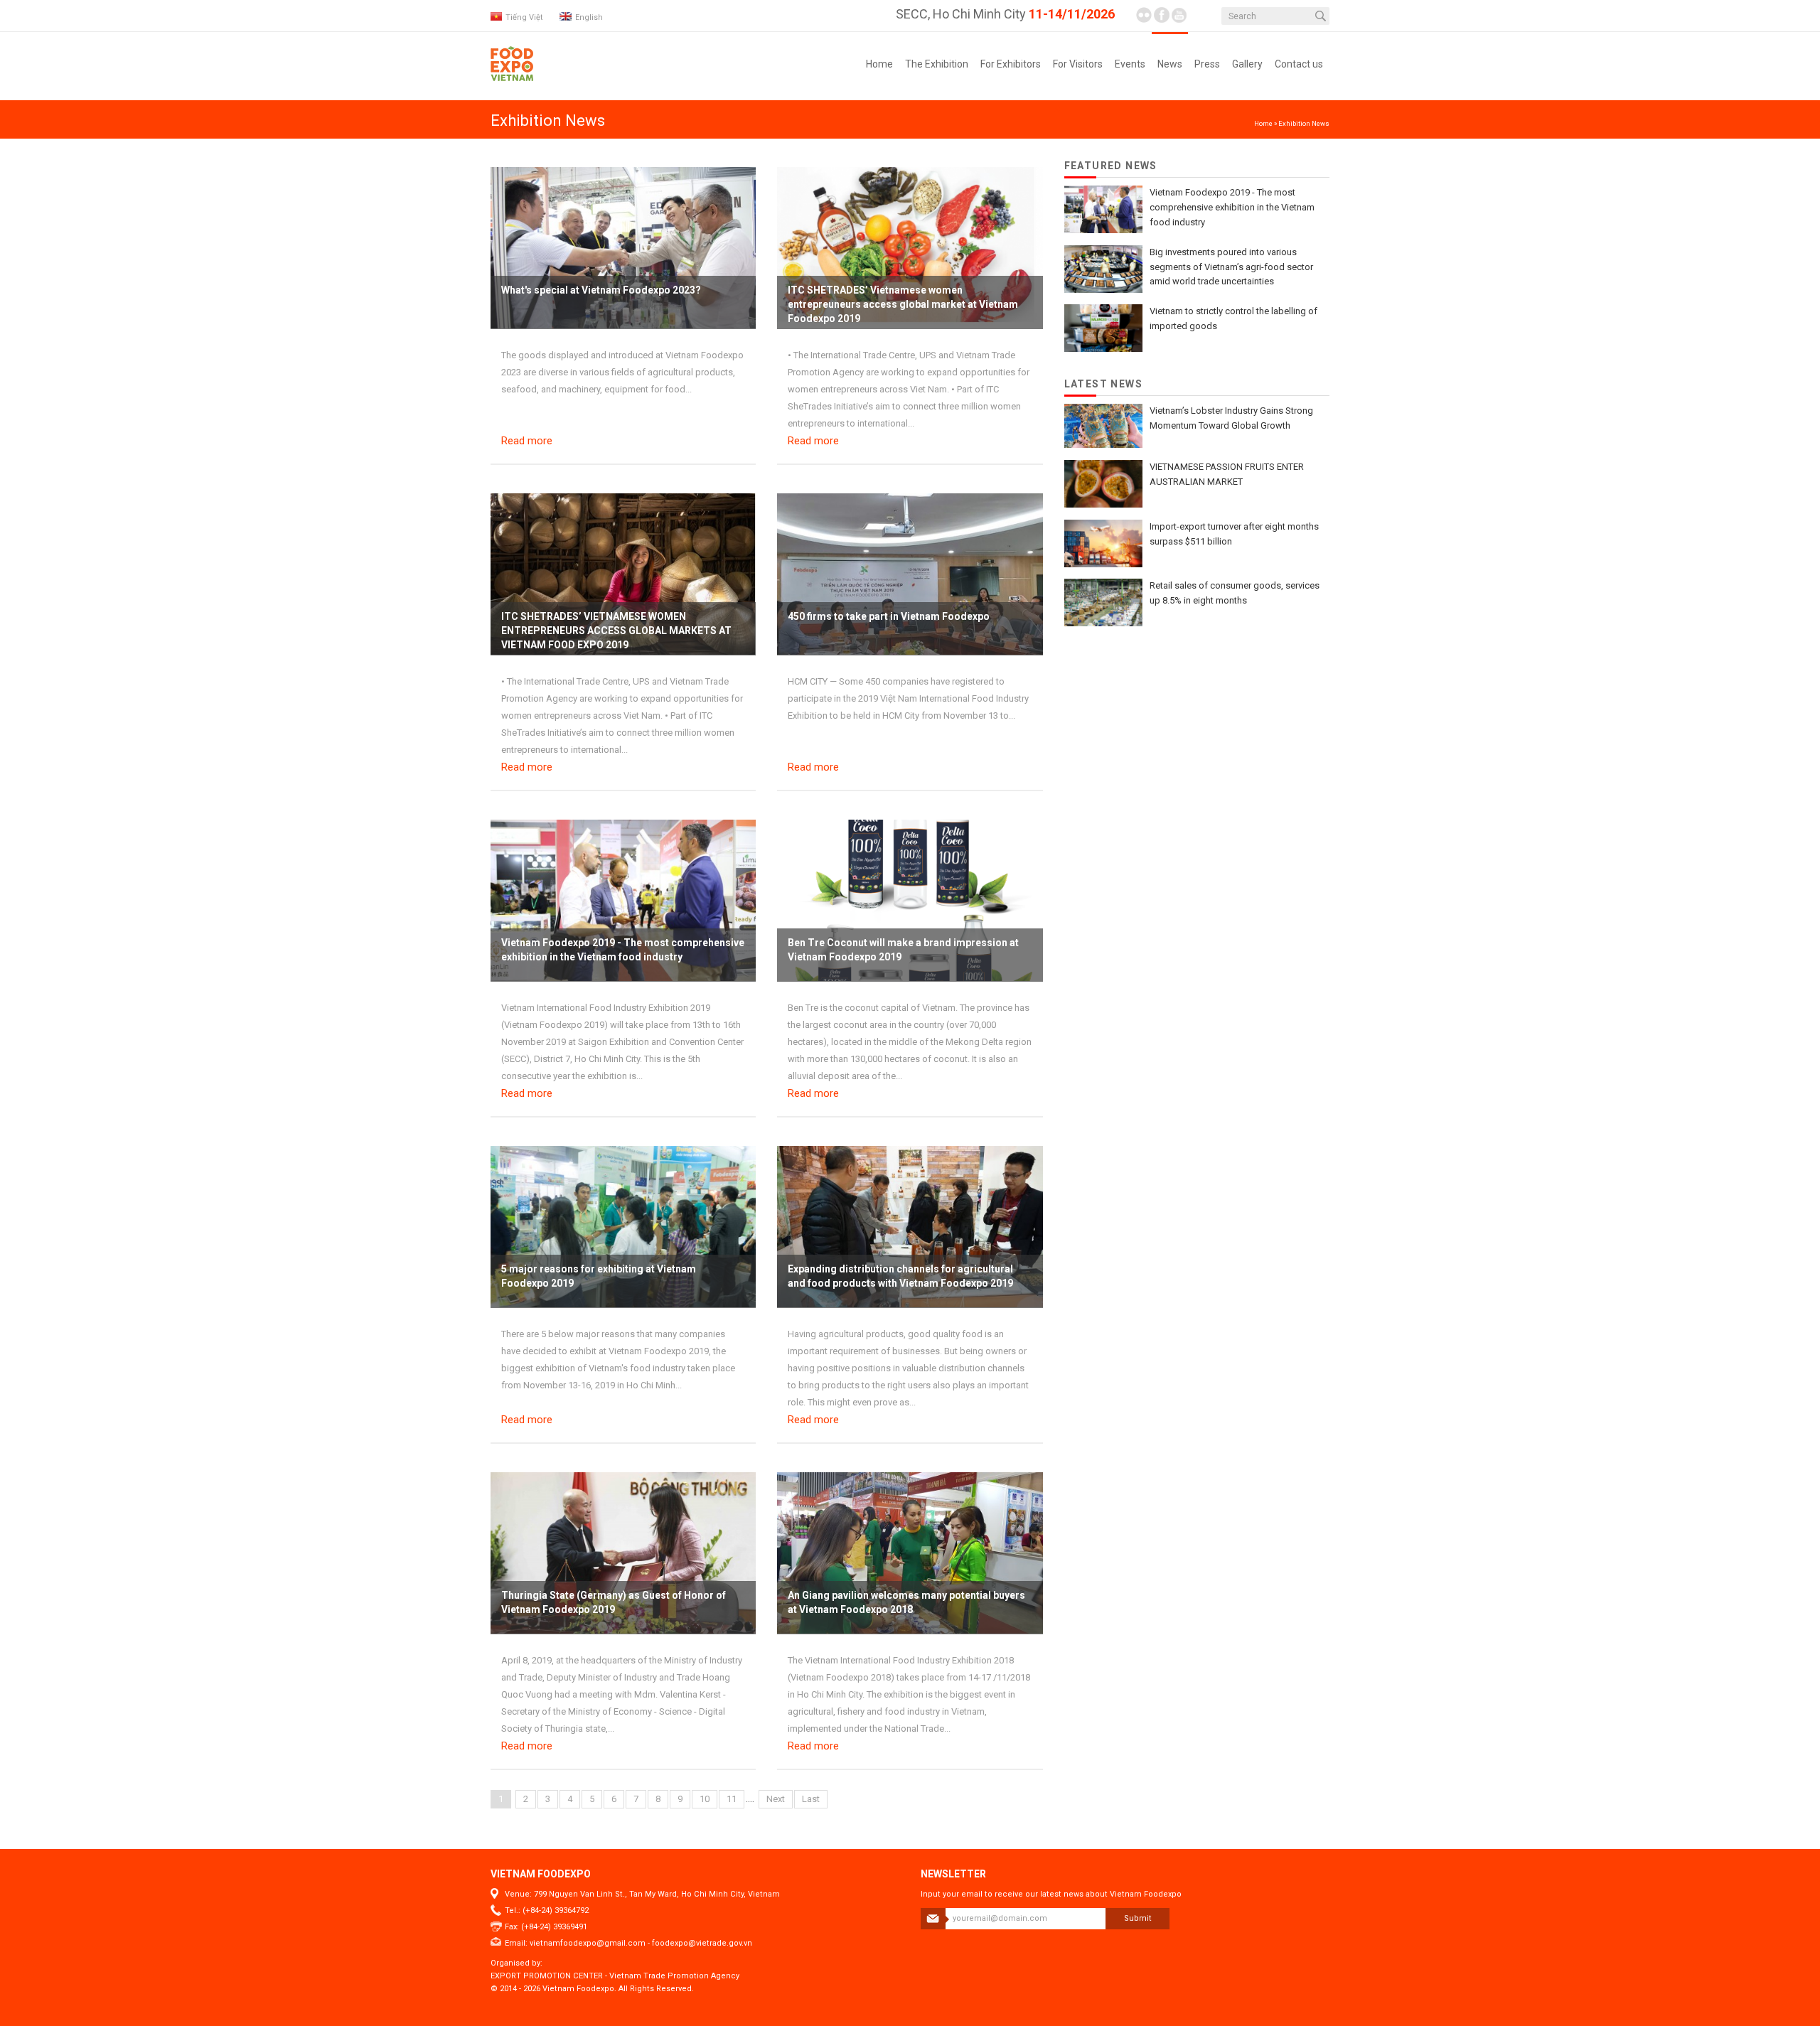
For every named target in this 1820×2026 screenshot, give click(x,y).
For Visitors (1078, 64)
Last (811, 1799)
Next (776, 1799)
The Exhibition (937, 64)
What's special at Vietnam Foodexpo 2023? (601, 290)
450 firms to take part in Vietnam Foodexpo (889, 616)
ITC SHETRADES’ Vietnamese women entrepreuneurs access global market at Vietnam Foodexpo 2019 (903, 304)
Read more (527, 441)
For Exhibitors (1011, 64)
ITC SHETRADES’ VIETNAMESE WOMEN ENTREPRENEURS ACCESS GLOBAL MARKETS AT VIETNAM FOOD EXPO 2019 (616, 631)
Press (1207, 64)
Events (1130, 64)
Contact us (1299, 64)
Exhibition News (1304, 123)
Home (879, 64)
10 (705, 1799)
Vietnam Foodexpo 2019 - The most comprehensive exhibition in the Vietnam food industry (1232, 207)
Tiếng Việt (524, 17)
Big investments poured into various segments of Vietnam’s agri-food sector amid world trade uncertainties (1231, 267)
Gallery (1247, 64)
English (589, 17)
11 (732, 1799)
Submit (1138, 1918)
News (1170, 64)
